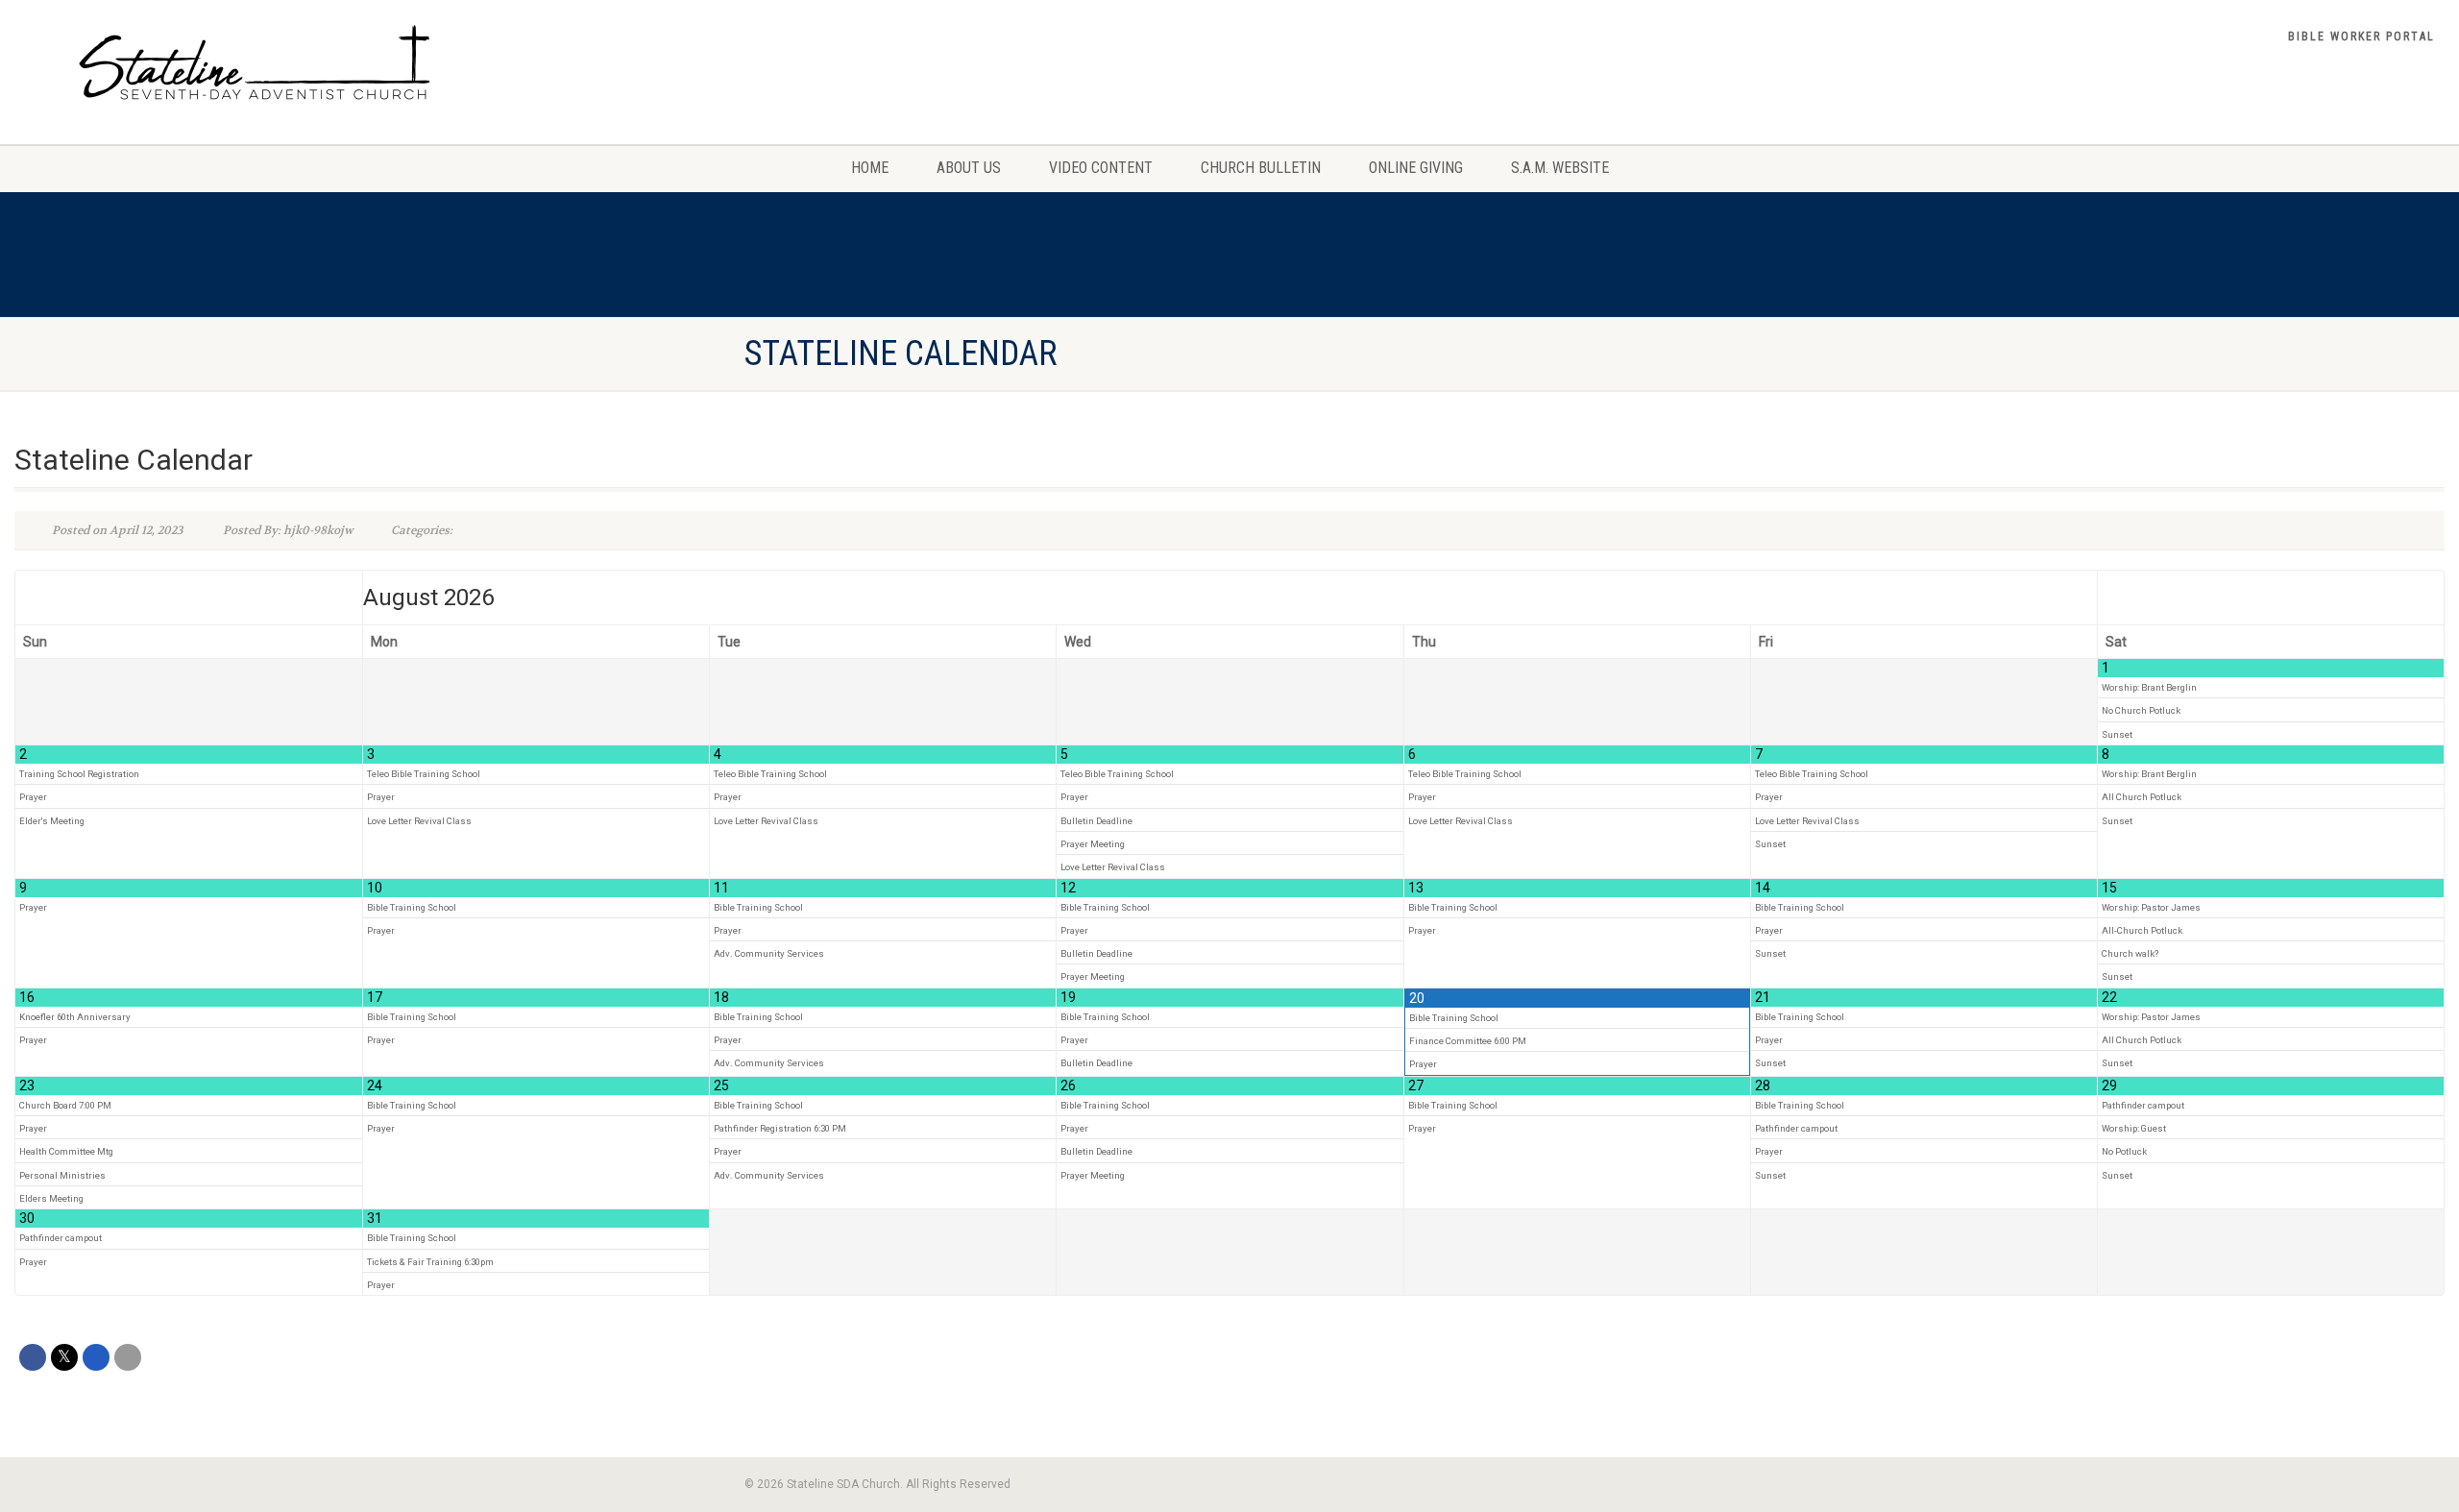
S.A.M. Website (1560, 168)
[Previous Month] (189, 598)
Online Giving (1416, 168)
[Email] (128, 1357)
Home (870, 168)
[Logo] (410, 62)
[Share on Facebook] (33, 1357)
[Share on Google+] (96, 1357)
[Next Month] (2271, 598)
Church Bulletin (1261, 168)
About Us (969, 168)
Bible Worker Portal (2362, 37)
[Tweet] (64, 1357)
